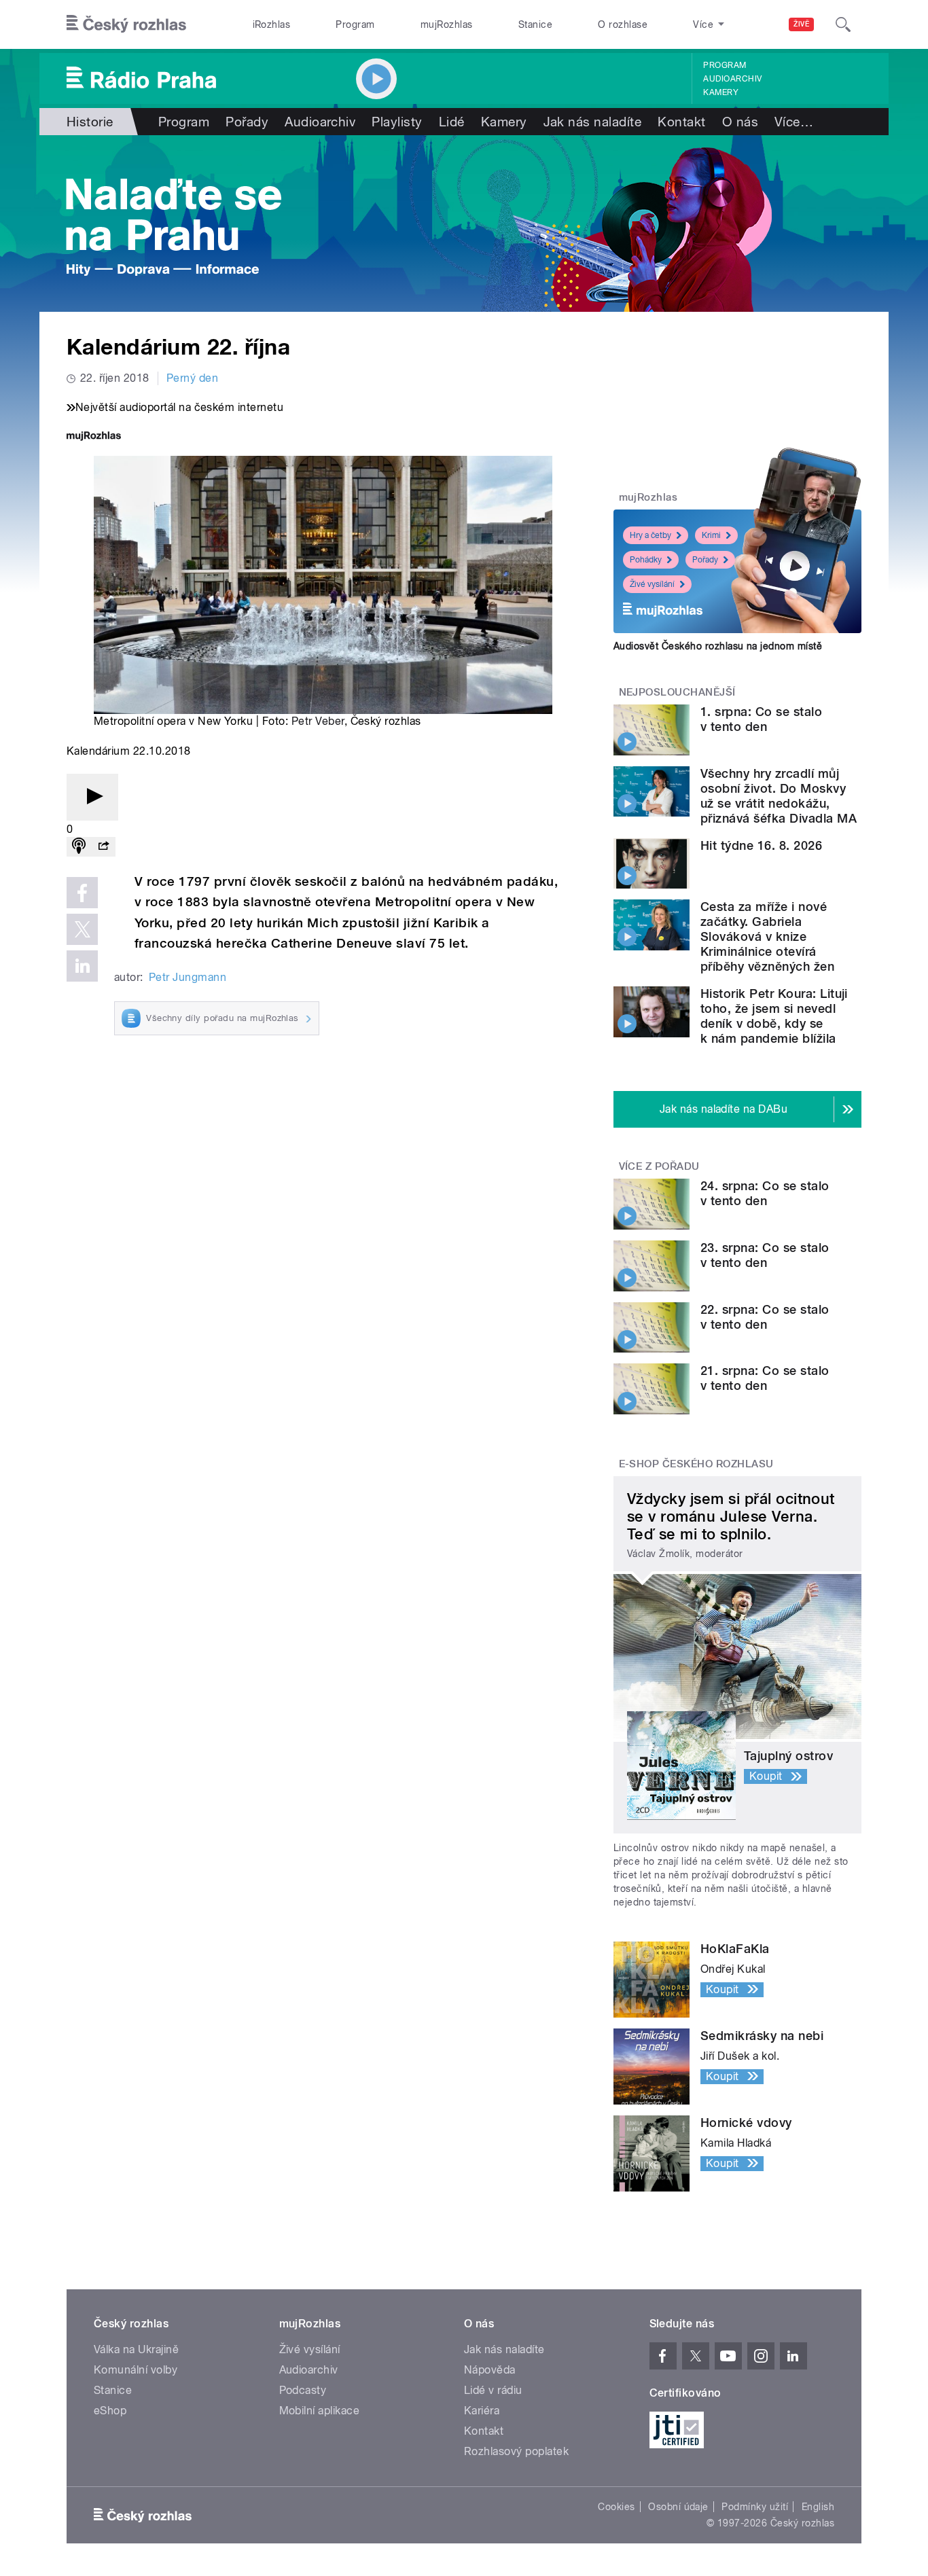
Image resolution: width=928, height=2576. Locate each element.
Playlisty (397, 122)
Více (794, 122)
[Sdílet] (103, 847)
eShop (110, 2411)
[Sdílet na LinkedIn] (82, 966)
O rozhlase (623, 24)
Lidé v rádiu (493, 2390)
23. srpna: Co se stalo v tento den (765, 1255)
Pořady (247, 122)
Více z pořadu (659, 1166)
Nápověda (490, 2370)
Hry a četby (650, 535)
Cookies (616, 2507)
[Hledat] (843, 24)
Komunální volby (136, 2370)
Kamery (721, 92)
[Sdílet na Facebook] (82, 893)
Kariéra (482, 2411)
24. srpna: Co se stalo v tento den (765, 1193)
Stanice (535, 24)
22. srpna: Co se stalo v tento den (765, 1317)
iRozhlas (272, 24)
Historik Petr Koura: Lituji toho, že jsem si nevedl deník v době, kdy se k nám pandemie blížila (774, 1016)
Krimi (711, 535)
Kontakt (681, 122)
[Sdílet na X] (82, 929)
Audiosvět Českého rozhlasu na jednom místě (718, 646)
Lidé (452, 122)
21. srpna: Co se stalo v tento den (765, 1378)
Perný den (192, 378)
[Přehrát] (92, 797)
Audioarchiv (732, 79)
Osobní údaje (678, 2507)
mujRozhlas (447, 24)
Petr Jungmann (188, 977)
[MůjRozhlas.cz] (94, 437)
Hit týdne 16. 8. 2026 (761, 845)
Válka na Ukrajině (136, 2349)
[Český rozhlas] (126, 24)
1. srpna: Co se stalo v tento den (761, 719)
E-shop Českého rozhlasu (696, 1464)
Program (355, 24)
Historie (90, 122)
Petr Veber (318, 721)
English (818, 2507)
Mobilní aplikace (320, 2411)
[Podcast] (79, 847)
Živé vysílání (652, 584)
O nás (740, 122)
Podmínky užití (755, 2507)
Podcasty (303, 2390)
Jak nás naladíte (593, 122)
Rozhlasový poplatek (516, 2451)
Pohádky (646, 560)
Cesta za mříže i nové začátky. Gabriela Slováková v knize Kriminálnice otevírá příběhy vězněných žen (767, 936)
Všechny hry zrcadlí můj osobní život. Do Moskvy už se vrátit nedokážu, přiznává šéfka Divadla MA (779, 796)
